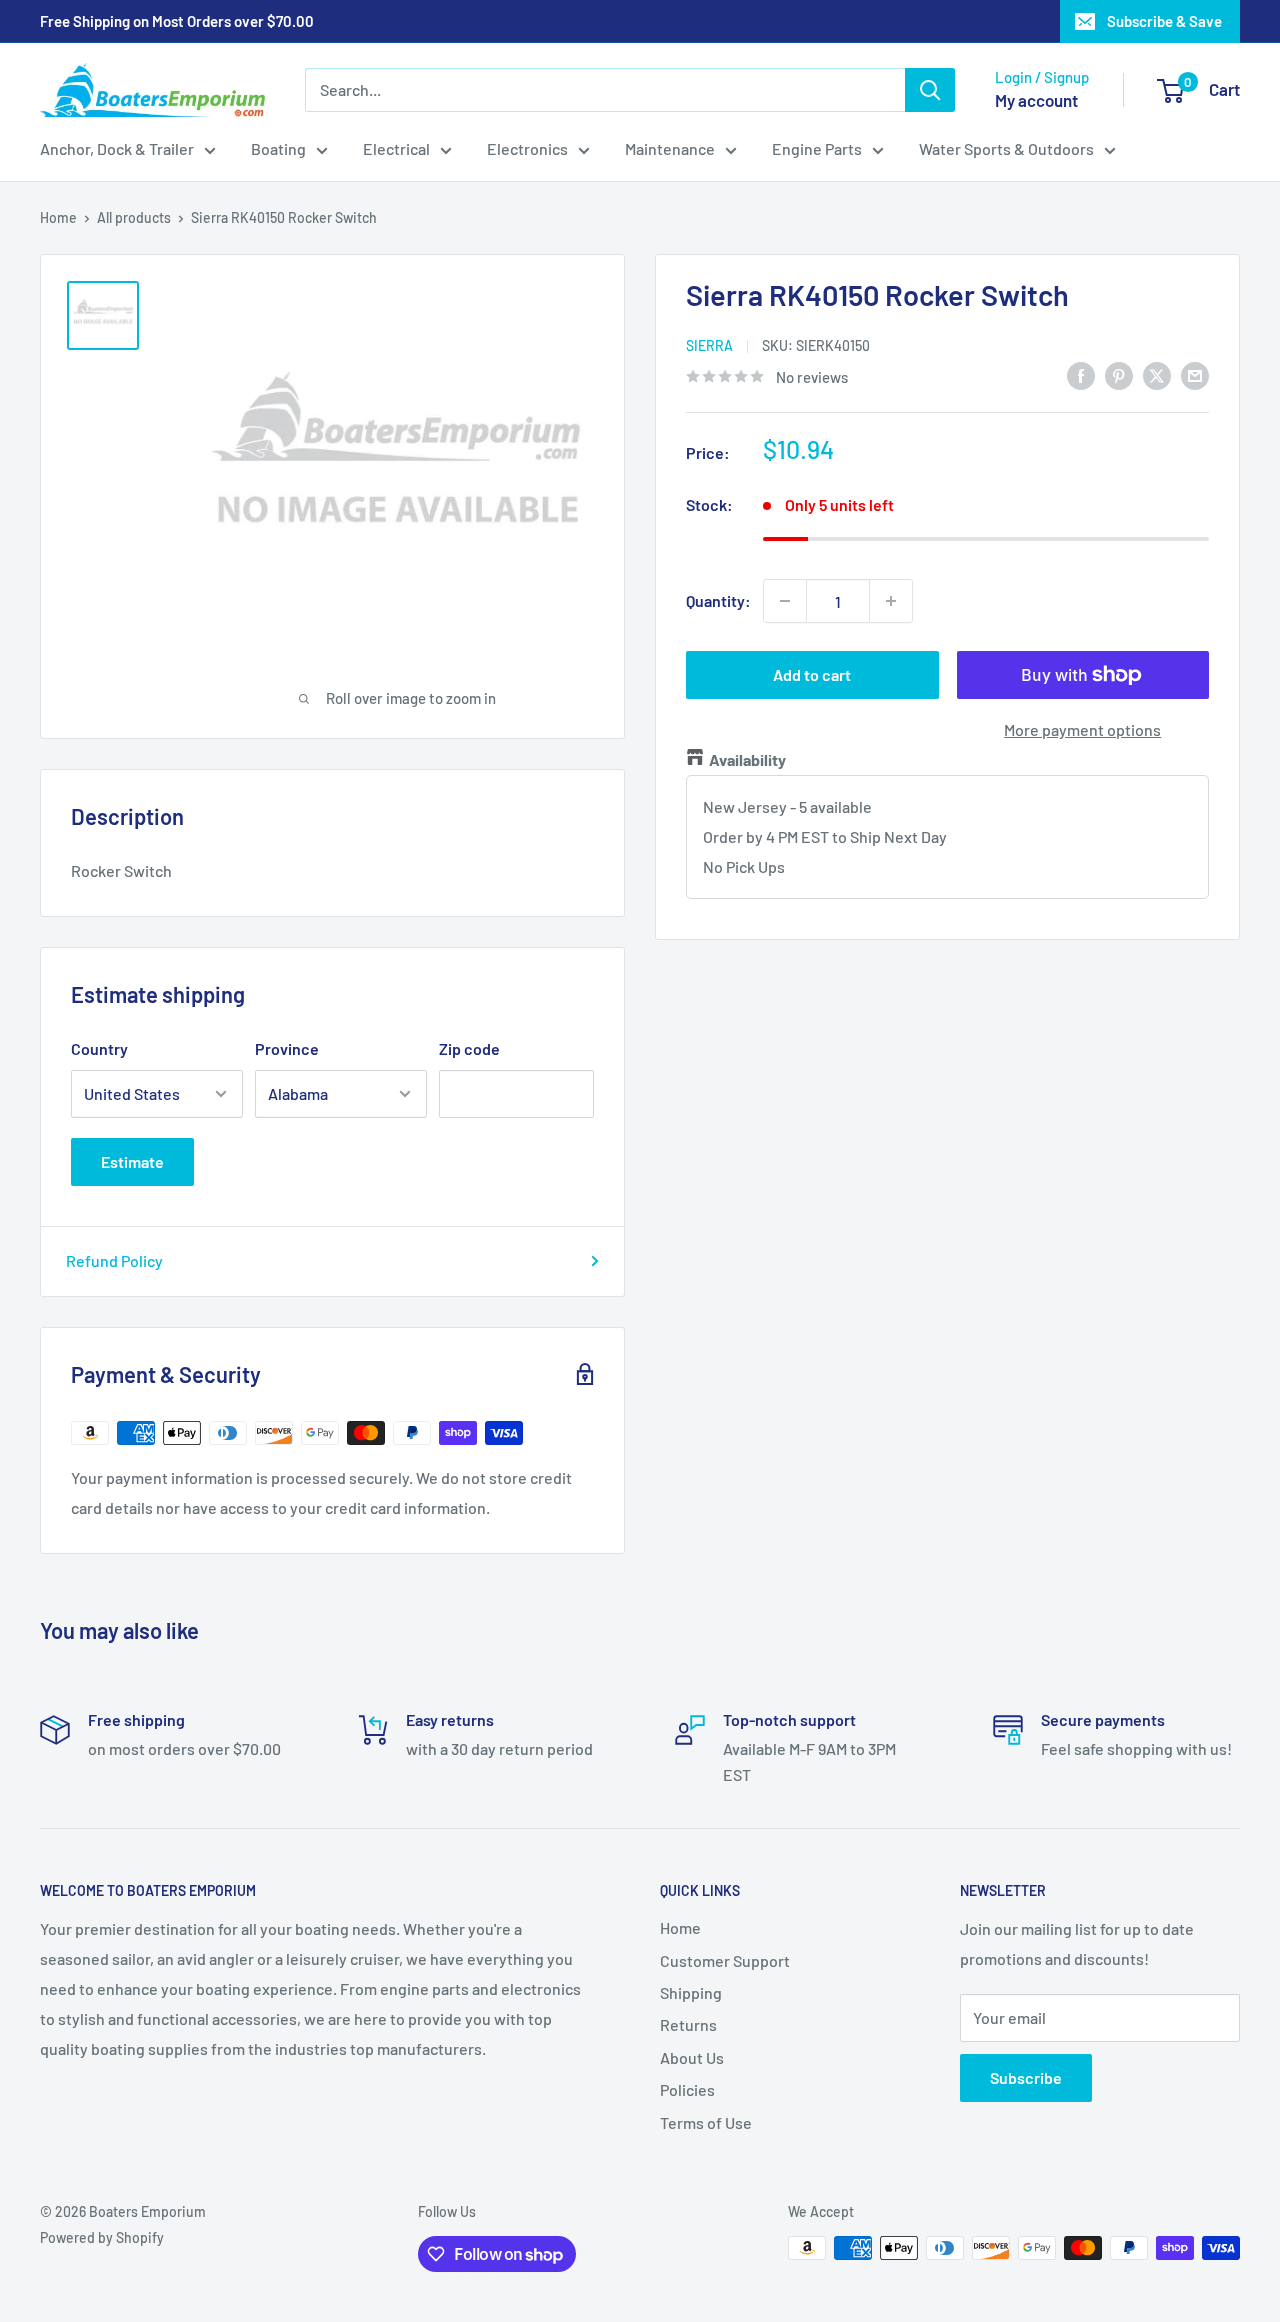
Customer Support (725, 1960)
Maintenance (670, 148)
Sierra (709, 344)
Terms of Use (706, 2122)
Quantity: (718, 600)
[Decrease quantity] (785, 601)
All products (134, 217)
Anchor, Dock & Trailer (117, 148)
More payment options (1082, 729)
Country (99, 1048)
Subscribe (1026, 2077)
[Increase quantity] (891, 601)
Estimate (132, 1161)
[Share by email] (1195, 374)
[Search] (930, 90)
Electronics (527, 148)
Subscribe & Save (1164, 21)
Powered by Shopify (102, 2237)
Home (58, 217)
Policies (687, 2089)
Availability (747, 759)
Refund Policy (114, 1260)
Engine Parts (817, 148)
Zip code (469, 1048)
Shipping (691, 1992)
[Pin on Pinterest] (1119, 374)
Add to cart (812, 674)
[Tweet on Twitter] (1157, 374)
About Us (692, 2057)
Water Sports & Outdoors (1006, 148)
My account (1036, 100)
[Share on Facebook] (1081, 374)
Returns (688, 2024)
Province (287, 1048)
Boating (278, 148)
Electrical (396, 148)
